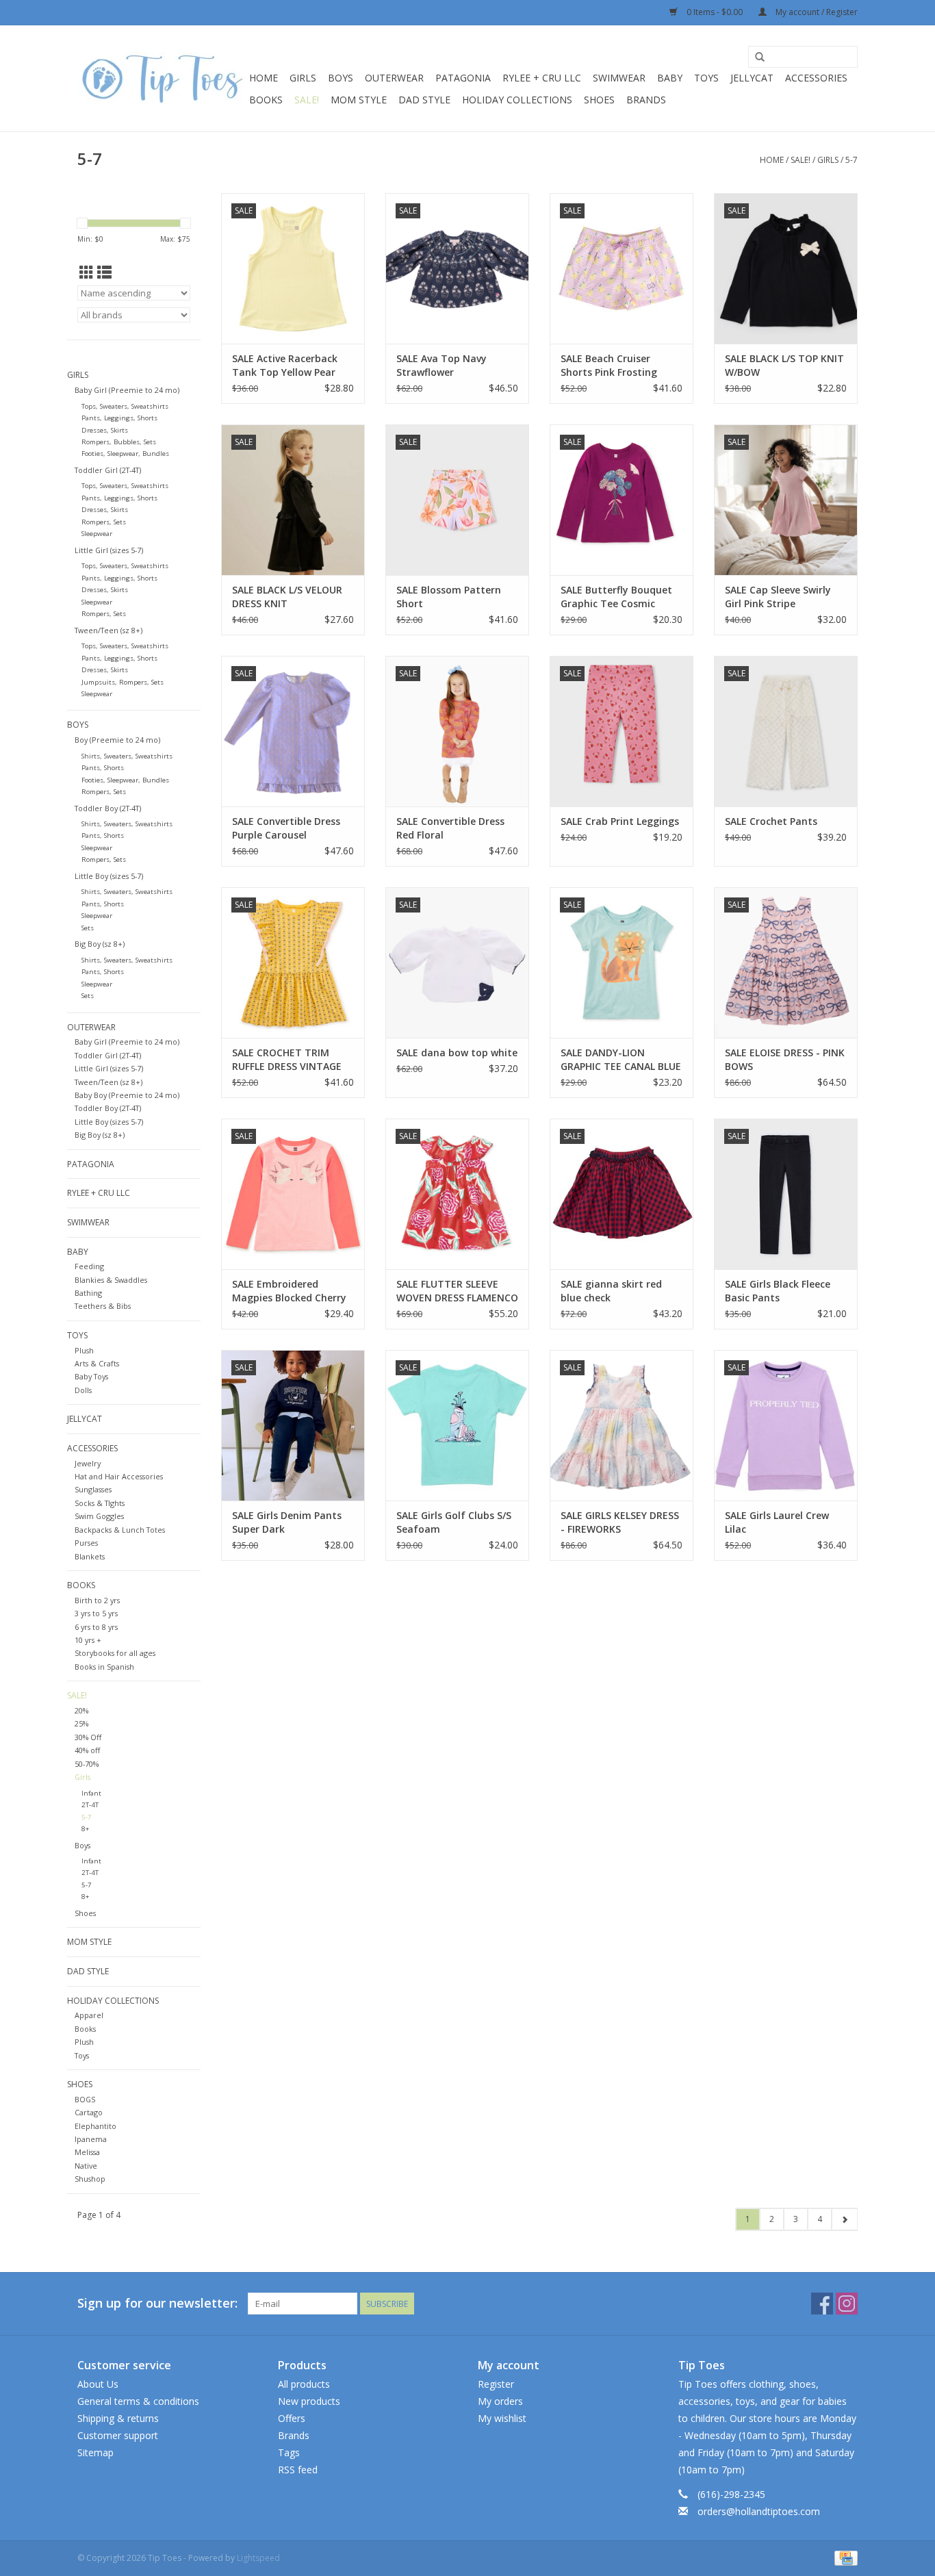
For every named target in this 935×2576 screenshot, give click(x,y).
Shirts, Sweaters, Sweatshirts (127, 756)
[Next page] (844, 2219)
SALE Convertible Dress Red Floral (450, 828)
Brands (646, 100)
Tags (289, 2452)
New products (309, 2401)
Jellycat (752, 78)
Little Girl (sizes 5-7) (109, 550)
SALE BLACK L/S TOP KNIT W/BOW (784, 365)
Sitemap (95, 2452)
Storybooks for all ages (115, 1653)
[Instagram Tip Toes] (847, 2304)
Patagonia (463, 78)
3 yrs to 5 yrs (96, 1613)
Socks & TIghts (100, 1503)
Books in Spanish (104, 1667)
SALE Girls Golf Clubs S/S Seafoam (454, 1522)
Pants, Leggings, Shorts (119, 418)
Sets (88, 928)
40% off (87, 1750)
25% (81, 1723)
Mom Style (359, 100)
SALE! (307, 100)
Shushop (90, 2179)
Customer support (118, 2435)
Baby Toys (91, 1376)
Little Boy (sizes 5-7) (109, 876)
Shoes (85, 1913)
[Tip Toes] (161, 78)
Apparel (89, 2015)
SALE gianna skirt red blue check (611, 1291)
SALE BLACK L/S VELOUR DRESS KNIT (287, 597)
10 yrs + (88, 1640)
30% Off (88, 1737)
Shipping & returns (118, 2418)
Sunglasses (93, 1489)
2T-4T (90, 1805)
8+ (85, 1829)
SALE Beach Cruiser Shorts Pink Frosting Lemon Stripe (609, 366)
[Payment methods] (844, 2557)
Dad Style (424, 100)
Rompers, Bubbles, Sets (119, 442)
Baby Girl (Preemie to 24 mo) (127, 390)
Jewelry (88, 1463)
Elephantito (95, 2126)
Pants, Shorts (103, 768)
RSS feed (298, 2470)
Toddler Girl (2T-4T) (108, 470)
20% (81, 1710)
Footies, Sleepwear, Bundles (125, 454)
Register (496, 2384)
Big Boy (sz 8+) (100, 944)
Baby (670, 78)
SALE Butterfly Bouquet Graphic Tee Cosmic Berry (616, 597)
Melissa (87, 2152)
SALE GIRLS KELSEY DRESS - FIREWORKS (620, 1522)
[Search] (760, 58)
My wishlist (502, 2418)
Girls (303, 78)
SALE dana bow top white (457, 1053)
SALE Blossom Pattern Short (449, 597)
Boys (341, 78)
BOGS (85, 2099)
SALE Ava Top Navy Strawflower (441, 365)
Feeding (89, 1266)
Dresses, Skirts (105, 430)
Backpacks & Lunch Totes (120, 1530)
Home (264, 78)
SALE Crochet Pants (771, 821)
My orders (500, 2401)
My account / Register (816, 12)
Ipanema (91, 2139)
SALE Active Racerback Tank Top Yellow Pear (285, 365)
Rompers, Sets (104, 522)
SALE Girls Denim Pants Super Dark (287, 1522)
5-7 (851, 160)
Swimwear (619, 78)
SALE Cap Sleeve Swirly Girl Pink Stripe (778, 597)
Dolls (83, 1390)
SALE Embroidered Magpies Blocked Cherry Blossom (289, 1291)
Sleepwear (97, 534)
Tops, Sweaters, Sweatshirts (125, 406)
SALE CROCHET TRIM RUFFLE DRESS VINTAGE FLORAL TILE (287, 1060)
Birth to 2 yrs (97, 1600)
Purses (86, 1543)
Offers (292, 2418)
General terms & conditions (138, 2401)
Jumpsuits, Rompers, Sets (123, 682)
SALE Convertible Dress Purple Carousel (286, 828)
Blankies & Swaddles (111, 1280)
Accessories (816, 78)
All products (304, 2384)
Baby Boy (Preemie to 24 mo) (127, 1095)
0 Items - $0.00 (715, 12)
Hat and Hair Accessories (119, 1476)
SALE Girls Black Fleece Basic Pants (778, 1291)
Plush (84, 1350)
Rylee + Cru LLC (542, 78)
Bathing (88, 1293)
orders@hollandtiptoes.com (759, 2511)
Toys (706, 78)
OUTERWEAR (394, 78)
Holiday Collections (517, 100)
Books (266, 100)
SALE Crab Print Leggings (620, 821)
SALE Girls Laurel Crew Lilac (777, 1522)
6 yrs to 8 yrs (96, 1627)
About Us (98, 2384)
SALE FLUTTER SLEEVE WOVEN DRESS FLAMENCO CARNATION (457, 1291)
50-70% (87, 1764)
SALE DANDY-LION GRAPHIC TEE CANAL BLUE (621, 1059)
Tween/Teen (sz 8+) (108, 630)
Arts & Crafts (97, 1363)
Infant (91, 1793)
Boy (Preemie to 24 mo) (117, 740)
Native (86, 2166)
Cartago (89, 2112)
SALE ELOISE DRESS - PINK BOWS (785, 1059)
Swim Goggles (99, 1516)
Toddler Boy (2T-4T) (108, 808)
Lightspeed (258, 2558)
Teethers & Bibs (103, 1306)
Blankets (90, 1556)
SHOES (599, 100)
